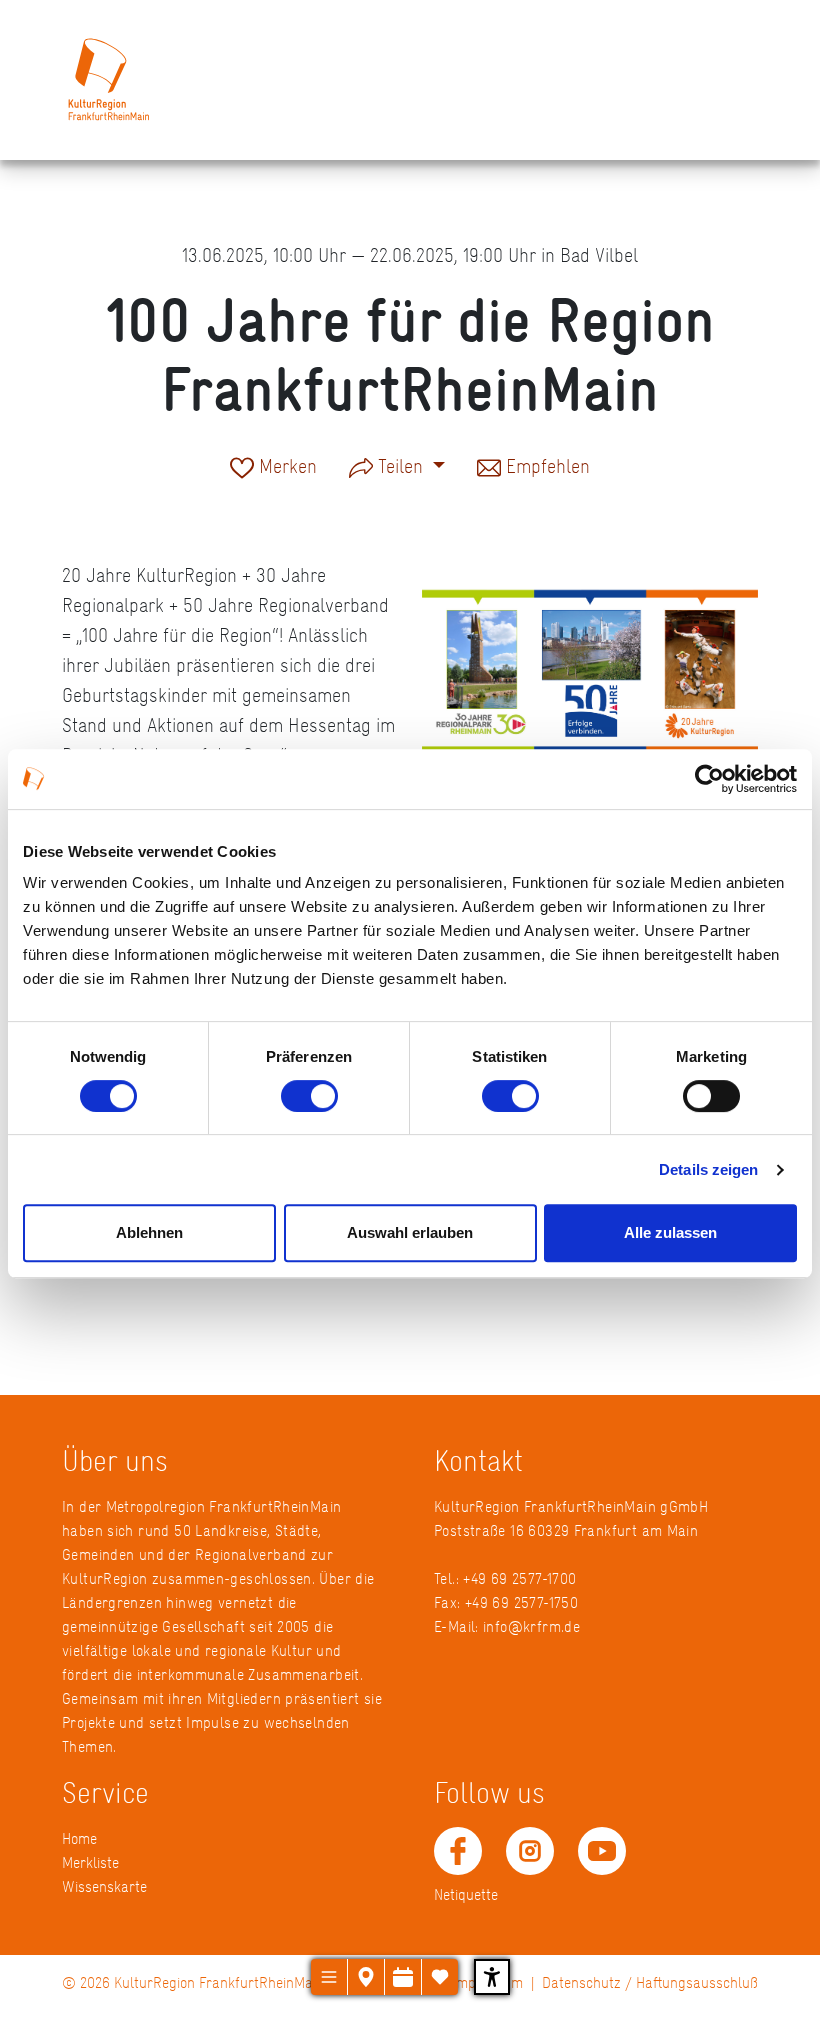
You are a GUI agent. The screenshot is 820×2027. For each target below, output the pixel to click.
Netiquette (466, 1894)
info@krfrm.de (531, 1626)
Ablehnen (149, 1232)
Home (79, 1838)
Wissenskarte (104, 1886)
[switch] (309, 1096)
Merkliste (90, 1862)
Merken (285, 468)
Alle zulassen (670, 1232)
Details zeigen (708, 1169)
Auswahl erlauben (410, 1232)
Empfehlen (545, 468)
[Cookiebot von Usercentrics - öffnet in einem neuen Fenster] (709, 779)
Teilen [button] (400, 466)
